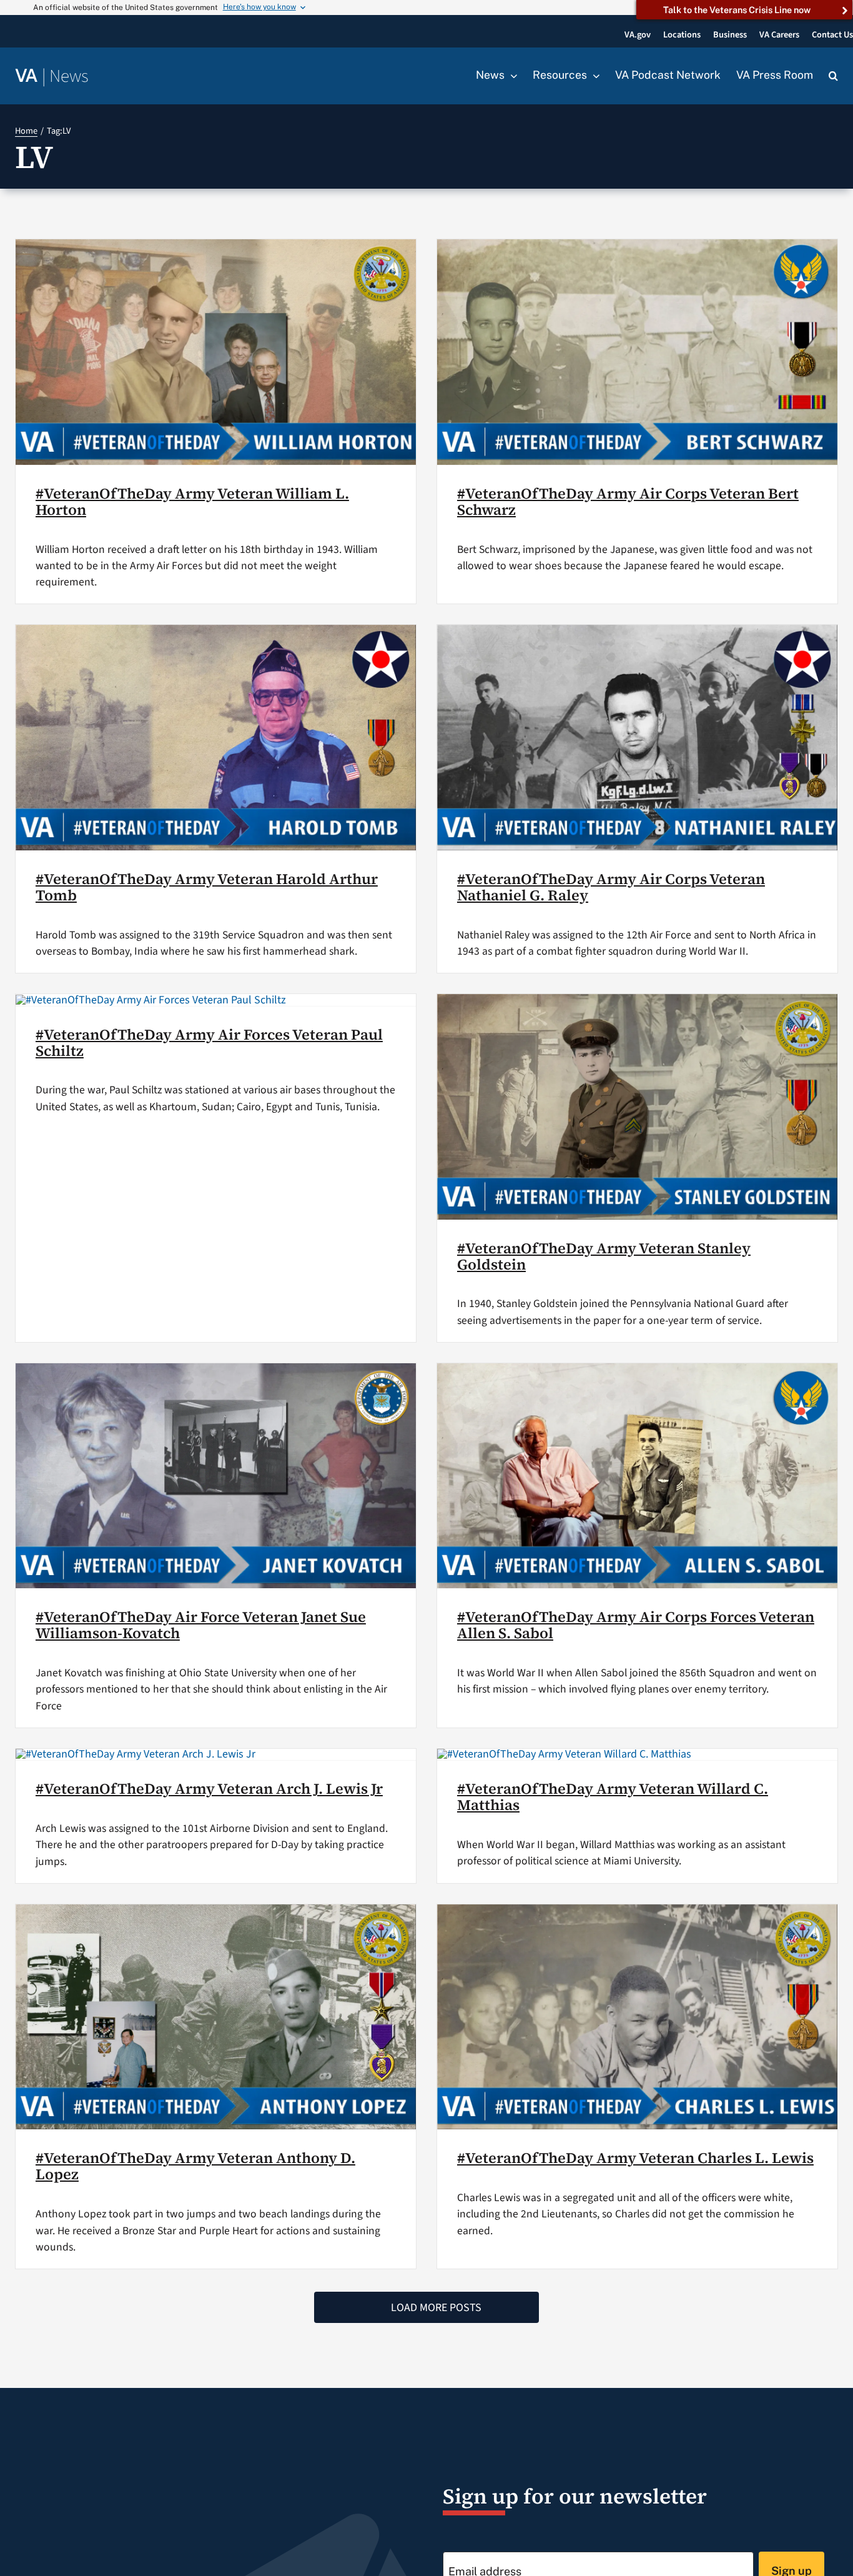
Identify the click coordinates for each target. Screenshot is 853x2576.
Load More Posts (436, 2308)
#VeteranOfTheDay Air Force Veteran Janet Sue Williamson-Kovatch (201, 1625)
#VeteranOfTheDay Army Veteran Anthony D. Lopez (195, 2166)
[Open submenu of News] (511, 76)
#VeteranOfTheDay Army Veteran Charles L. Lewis (635, 2158)
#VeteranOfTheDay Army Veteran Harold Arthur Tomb (207, 887)
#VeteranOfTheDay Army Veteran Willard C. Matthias (613, 1797)
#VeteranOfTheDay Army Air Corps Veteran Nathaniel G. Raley (611, 887)
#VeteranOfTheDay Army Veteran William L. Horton (192, 501)
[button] (833, 76)
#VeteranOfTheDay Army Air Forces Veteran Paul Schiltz (209, 1042)
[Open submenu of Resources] (593, 76)
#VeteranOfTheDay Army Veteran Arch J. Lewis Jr (209, 1788)
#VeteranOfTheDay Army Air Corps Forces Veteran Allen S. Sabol (636, 1625)
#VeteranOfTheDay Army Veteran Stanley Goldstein (604, 1256)
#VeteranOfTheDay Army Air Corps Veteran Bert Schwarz (628, 501)
